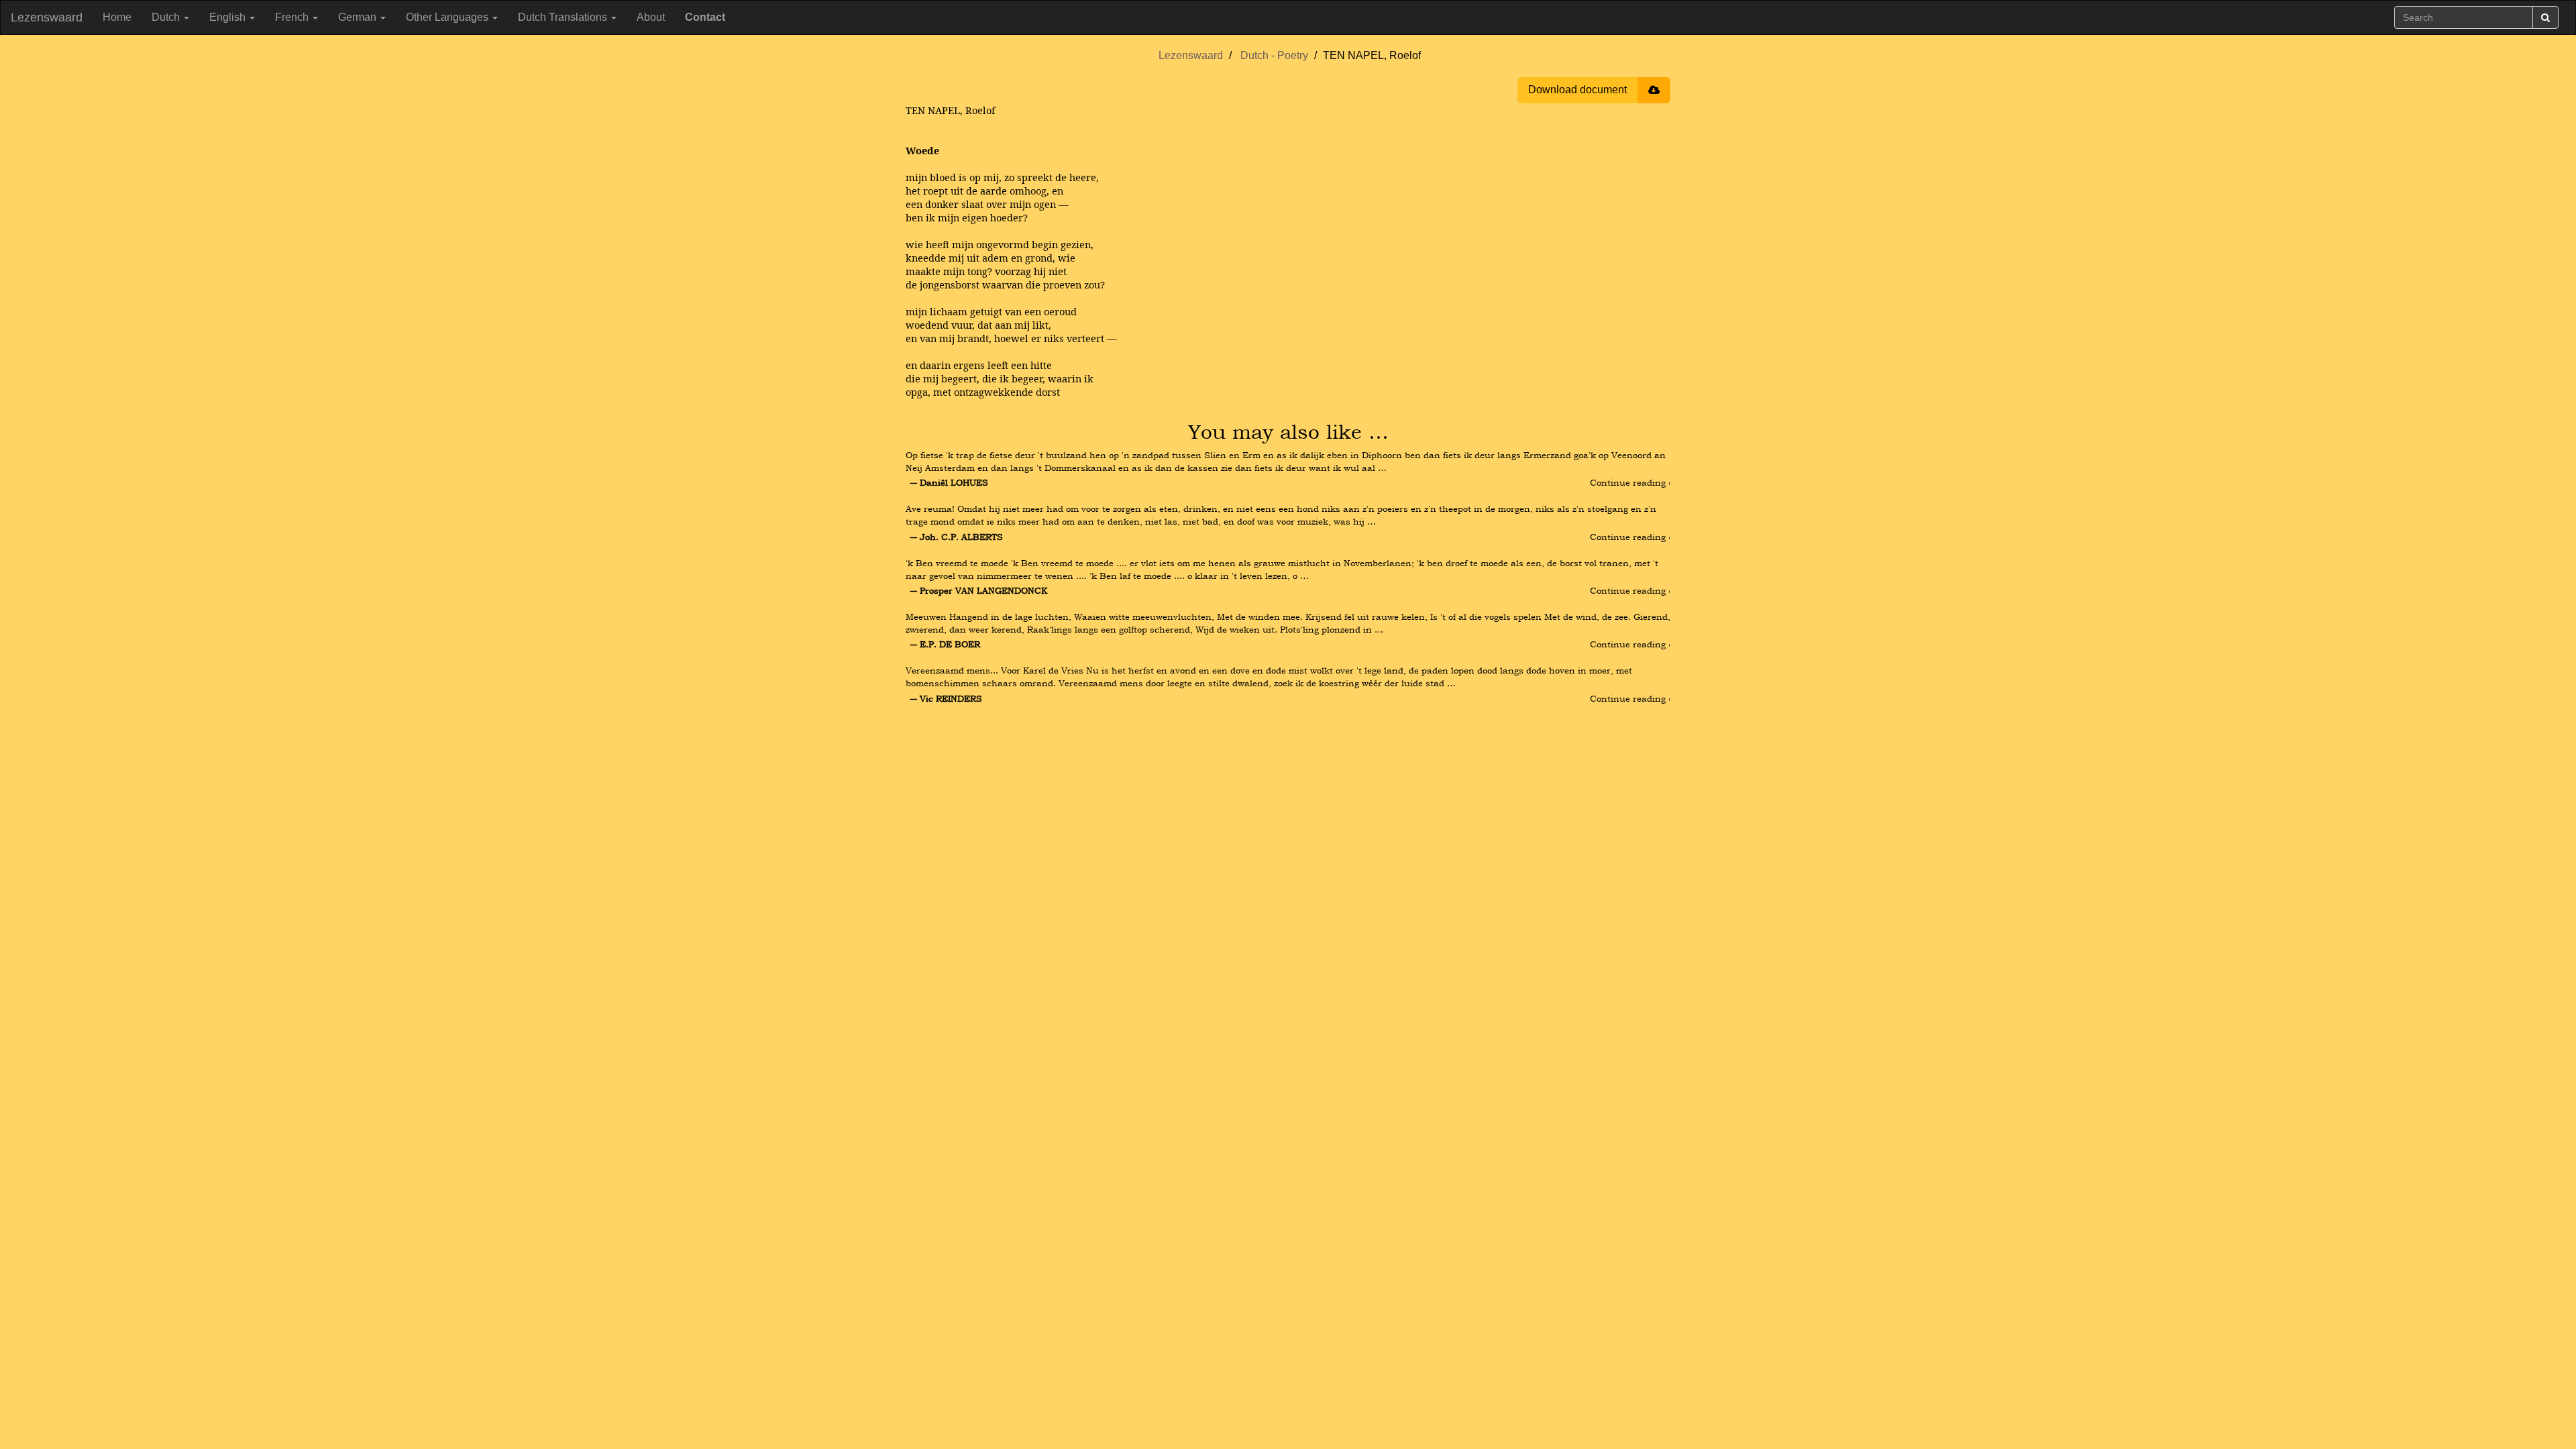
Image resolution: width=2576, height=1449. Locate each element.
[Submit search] (2545, 17)
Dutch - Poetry (1274, 55)
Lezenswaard (47, 17)
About (651, 17)
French (293, 17)
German (359, 17)
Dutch (167, 17)
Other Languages (448, 17)
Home (117, 17)
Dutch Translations (564, 17)
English (229, 17)
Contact (705, 17)
